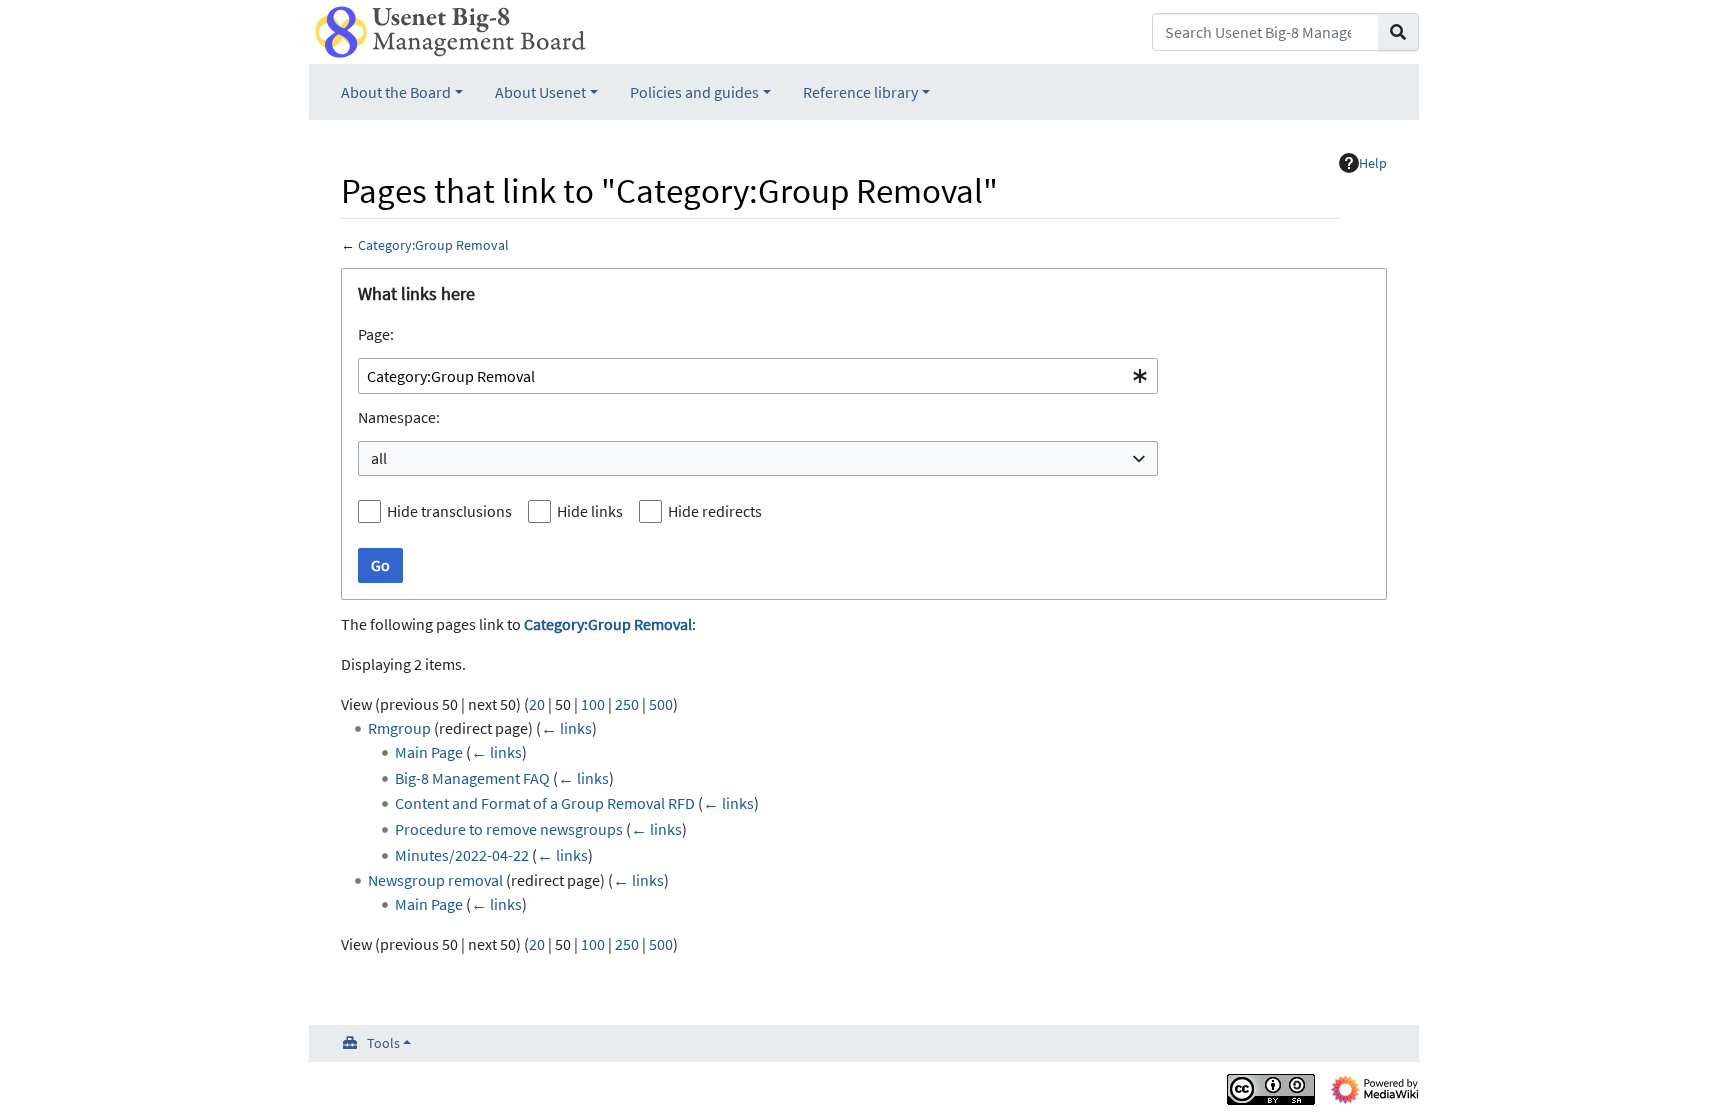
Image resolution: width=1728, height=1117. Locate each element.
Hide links (590, 511)
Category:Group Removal (433, 245)
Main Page (429, 752)
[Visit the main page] (450, 30)
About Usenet (540, 92)
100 (593, 704)
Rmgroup (399, 728)
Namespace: (399, 417)
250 (627, 704)
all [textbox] (379, 458)
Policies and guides (694, 92)
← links (566, 728)
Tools (383, 1043)
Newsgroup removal (435, 880)
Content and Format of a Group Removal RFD (545, 803)
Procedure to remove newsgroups (509, 829)
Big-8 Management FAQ (472, 778)
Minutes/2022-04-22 (462, 855)
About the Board (396, 92)
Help (1373, 163)
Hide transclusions (449, 511)
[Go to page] (1398, 32)
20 (537, 704)
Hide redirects (715, 511)
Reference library (860, 92)
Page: (376, 334)
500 (661, 704)
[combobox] (758, 376)
